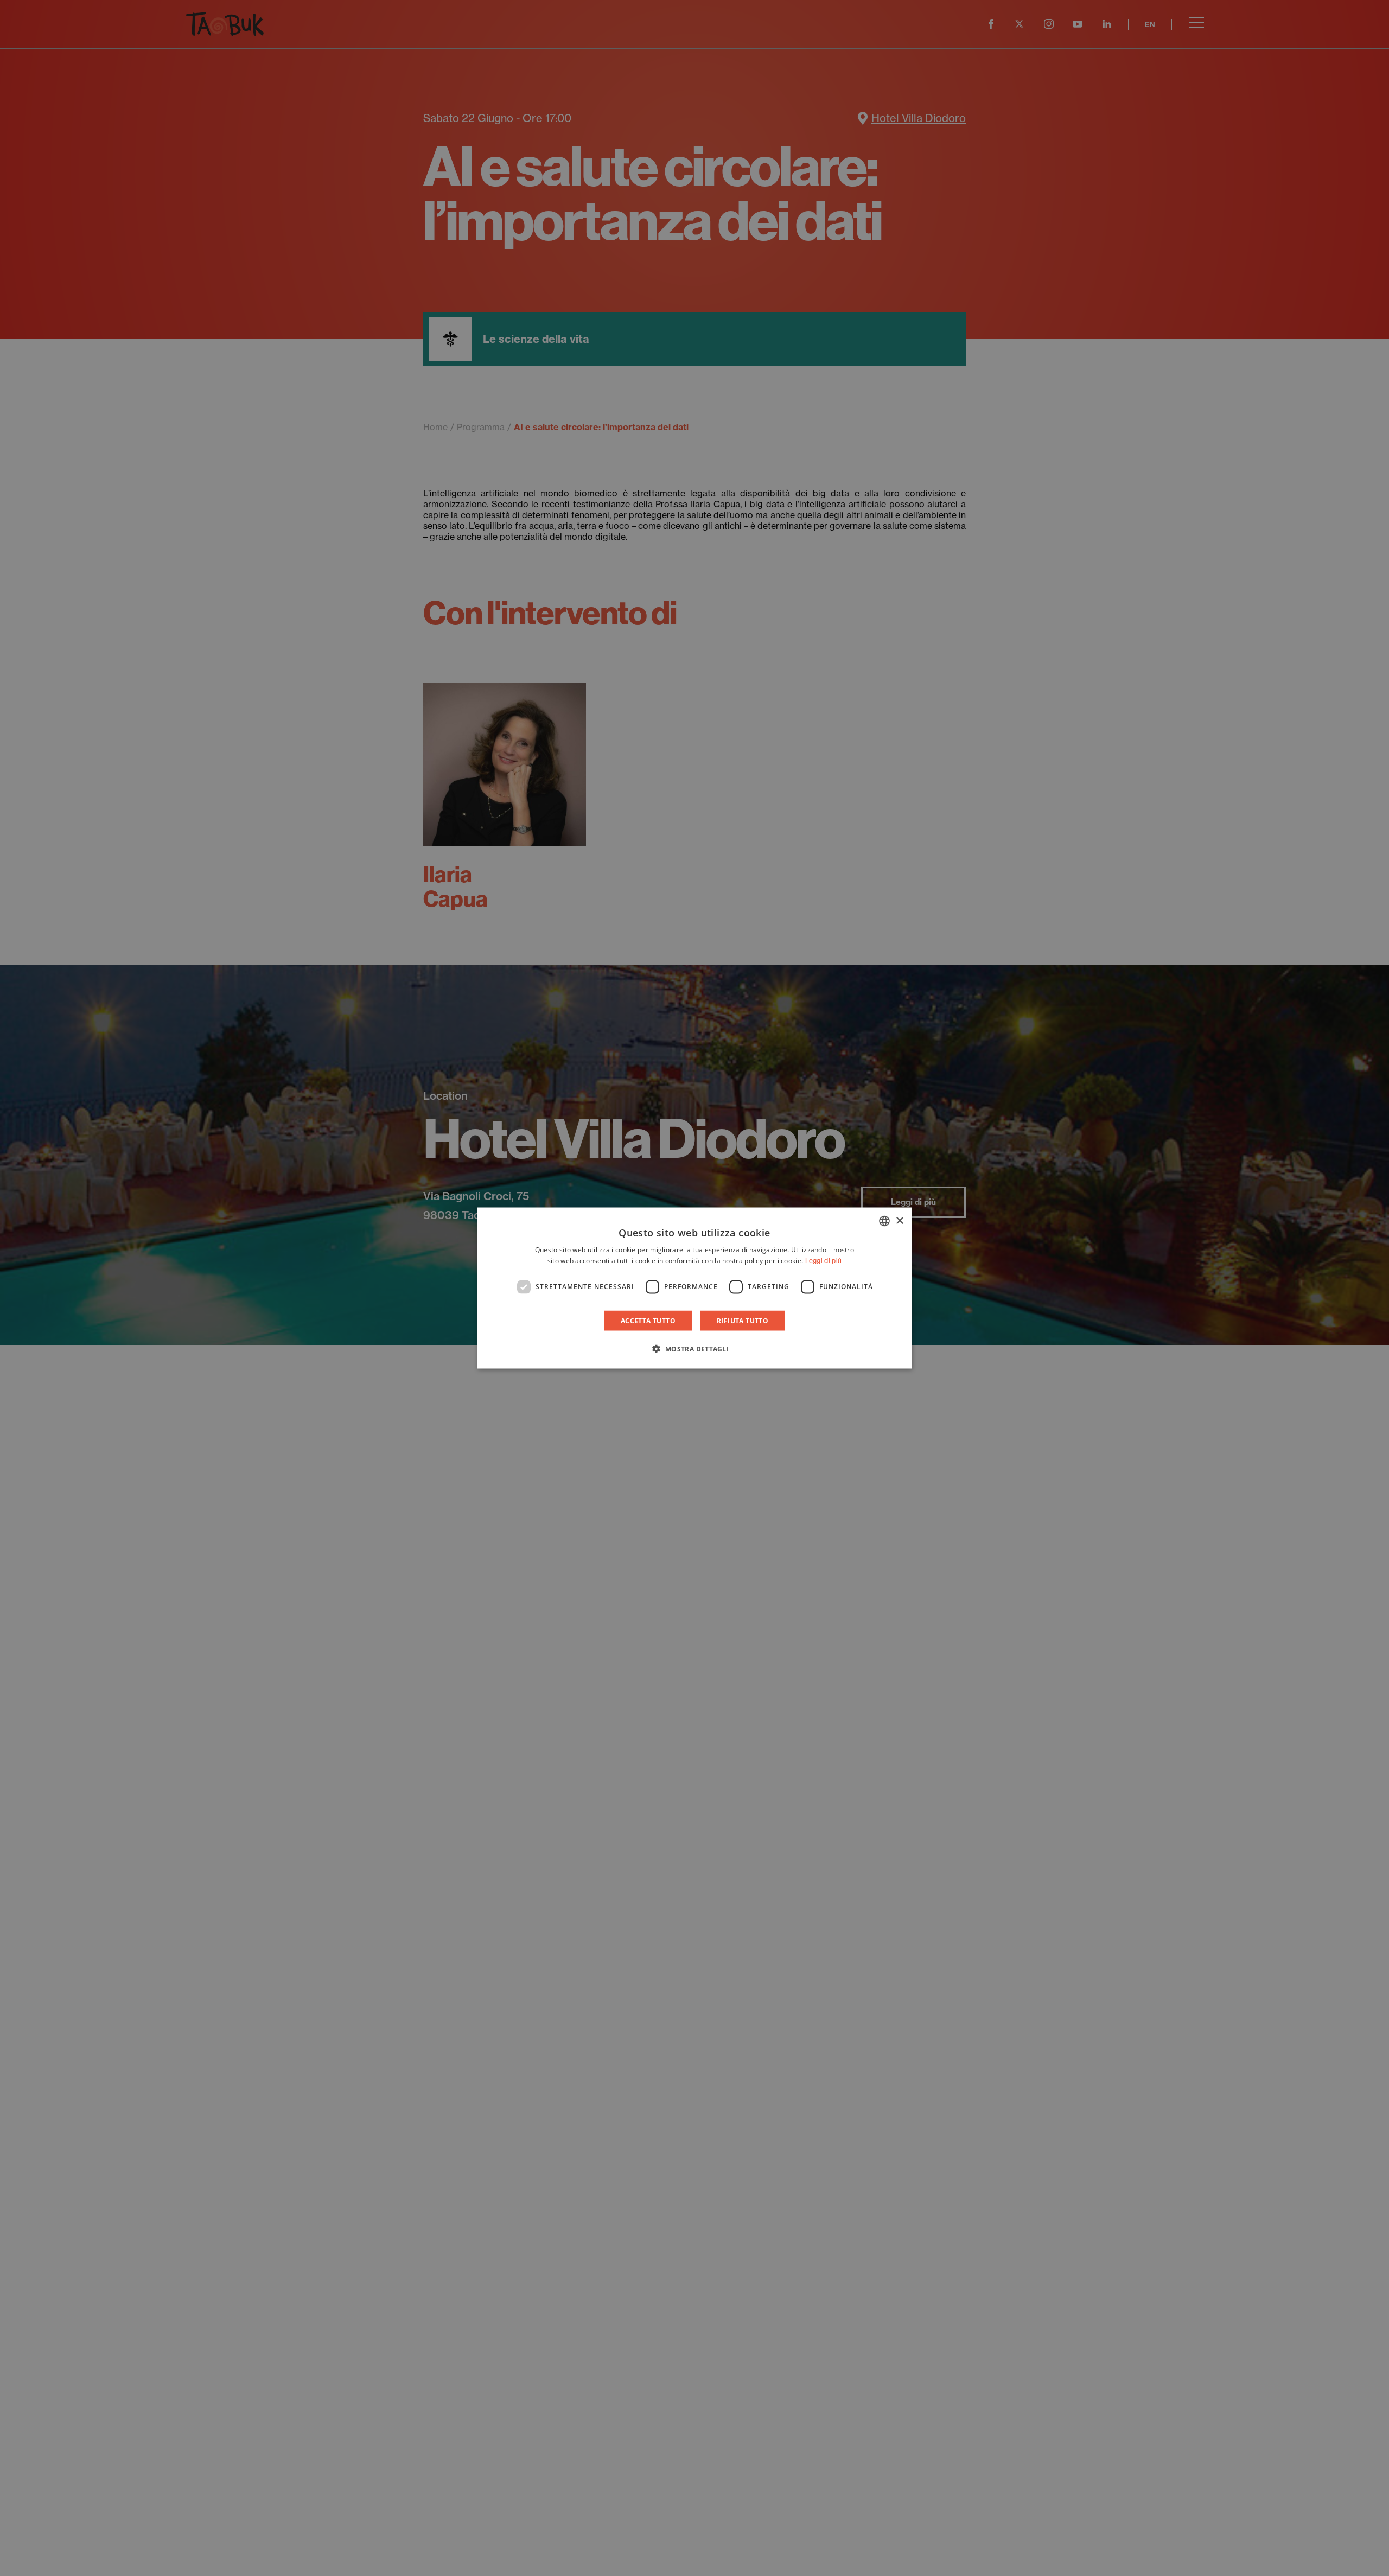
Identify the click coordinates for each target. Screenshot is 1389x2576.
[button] (694, 1348)
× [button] (899, 1220)
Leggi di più (824, 1261)
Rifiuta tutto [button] (743, 1320)
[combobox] (884, 1221)
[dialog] (694, 1288)
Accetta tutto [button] (648, 1320)
